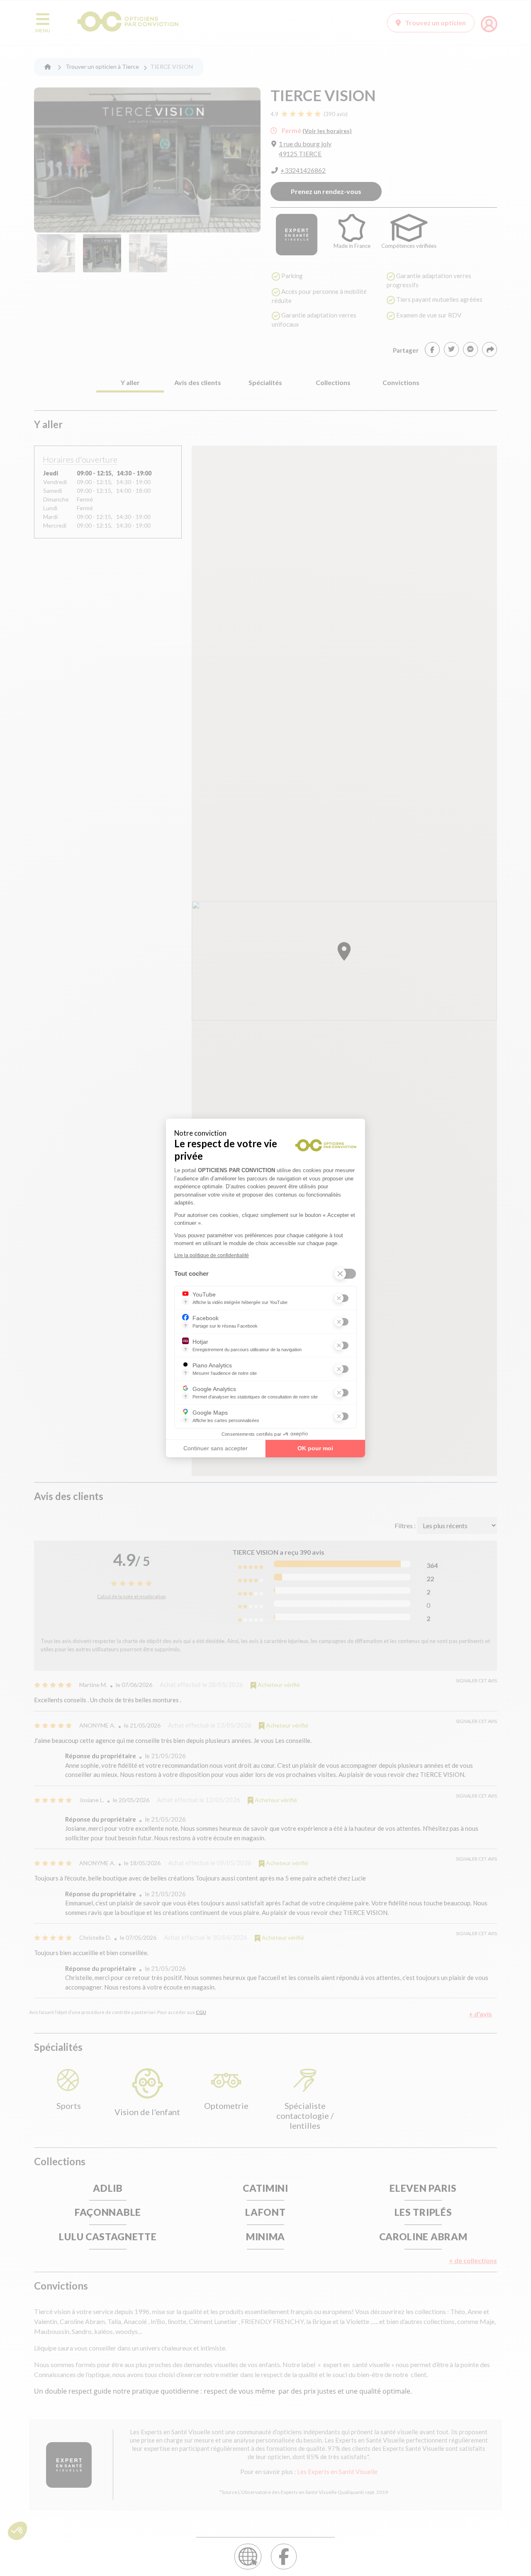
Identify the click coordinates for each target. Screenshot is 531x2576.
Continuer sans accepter (216, 1448)
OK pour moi (315, 1448)
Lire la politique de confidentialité (212, 1255)
